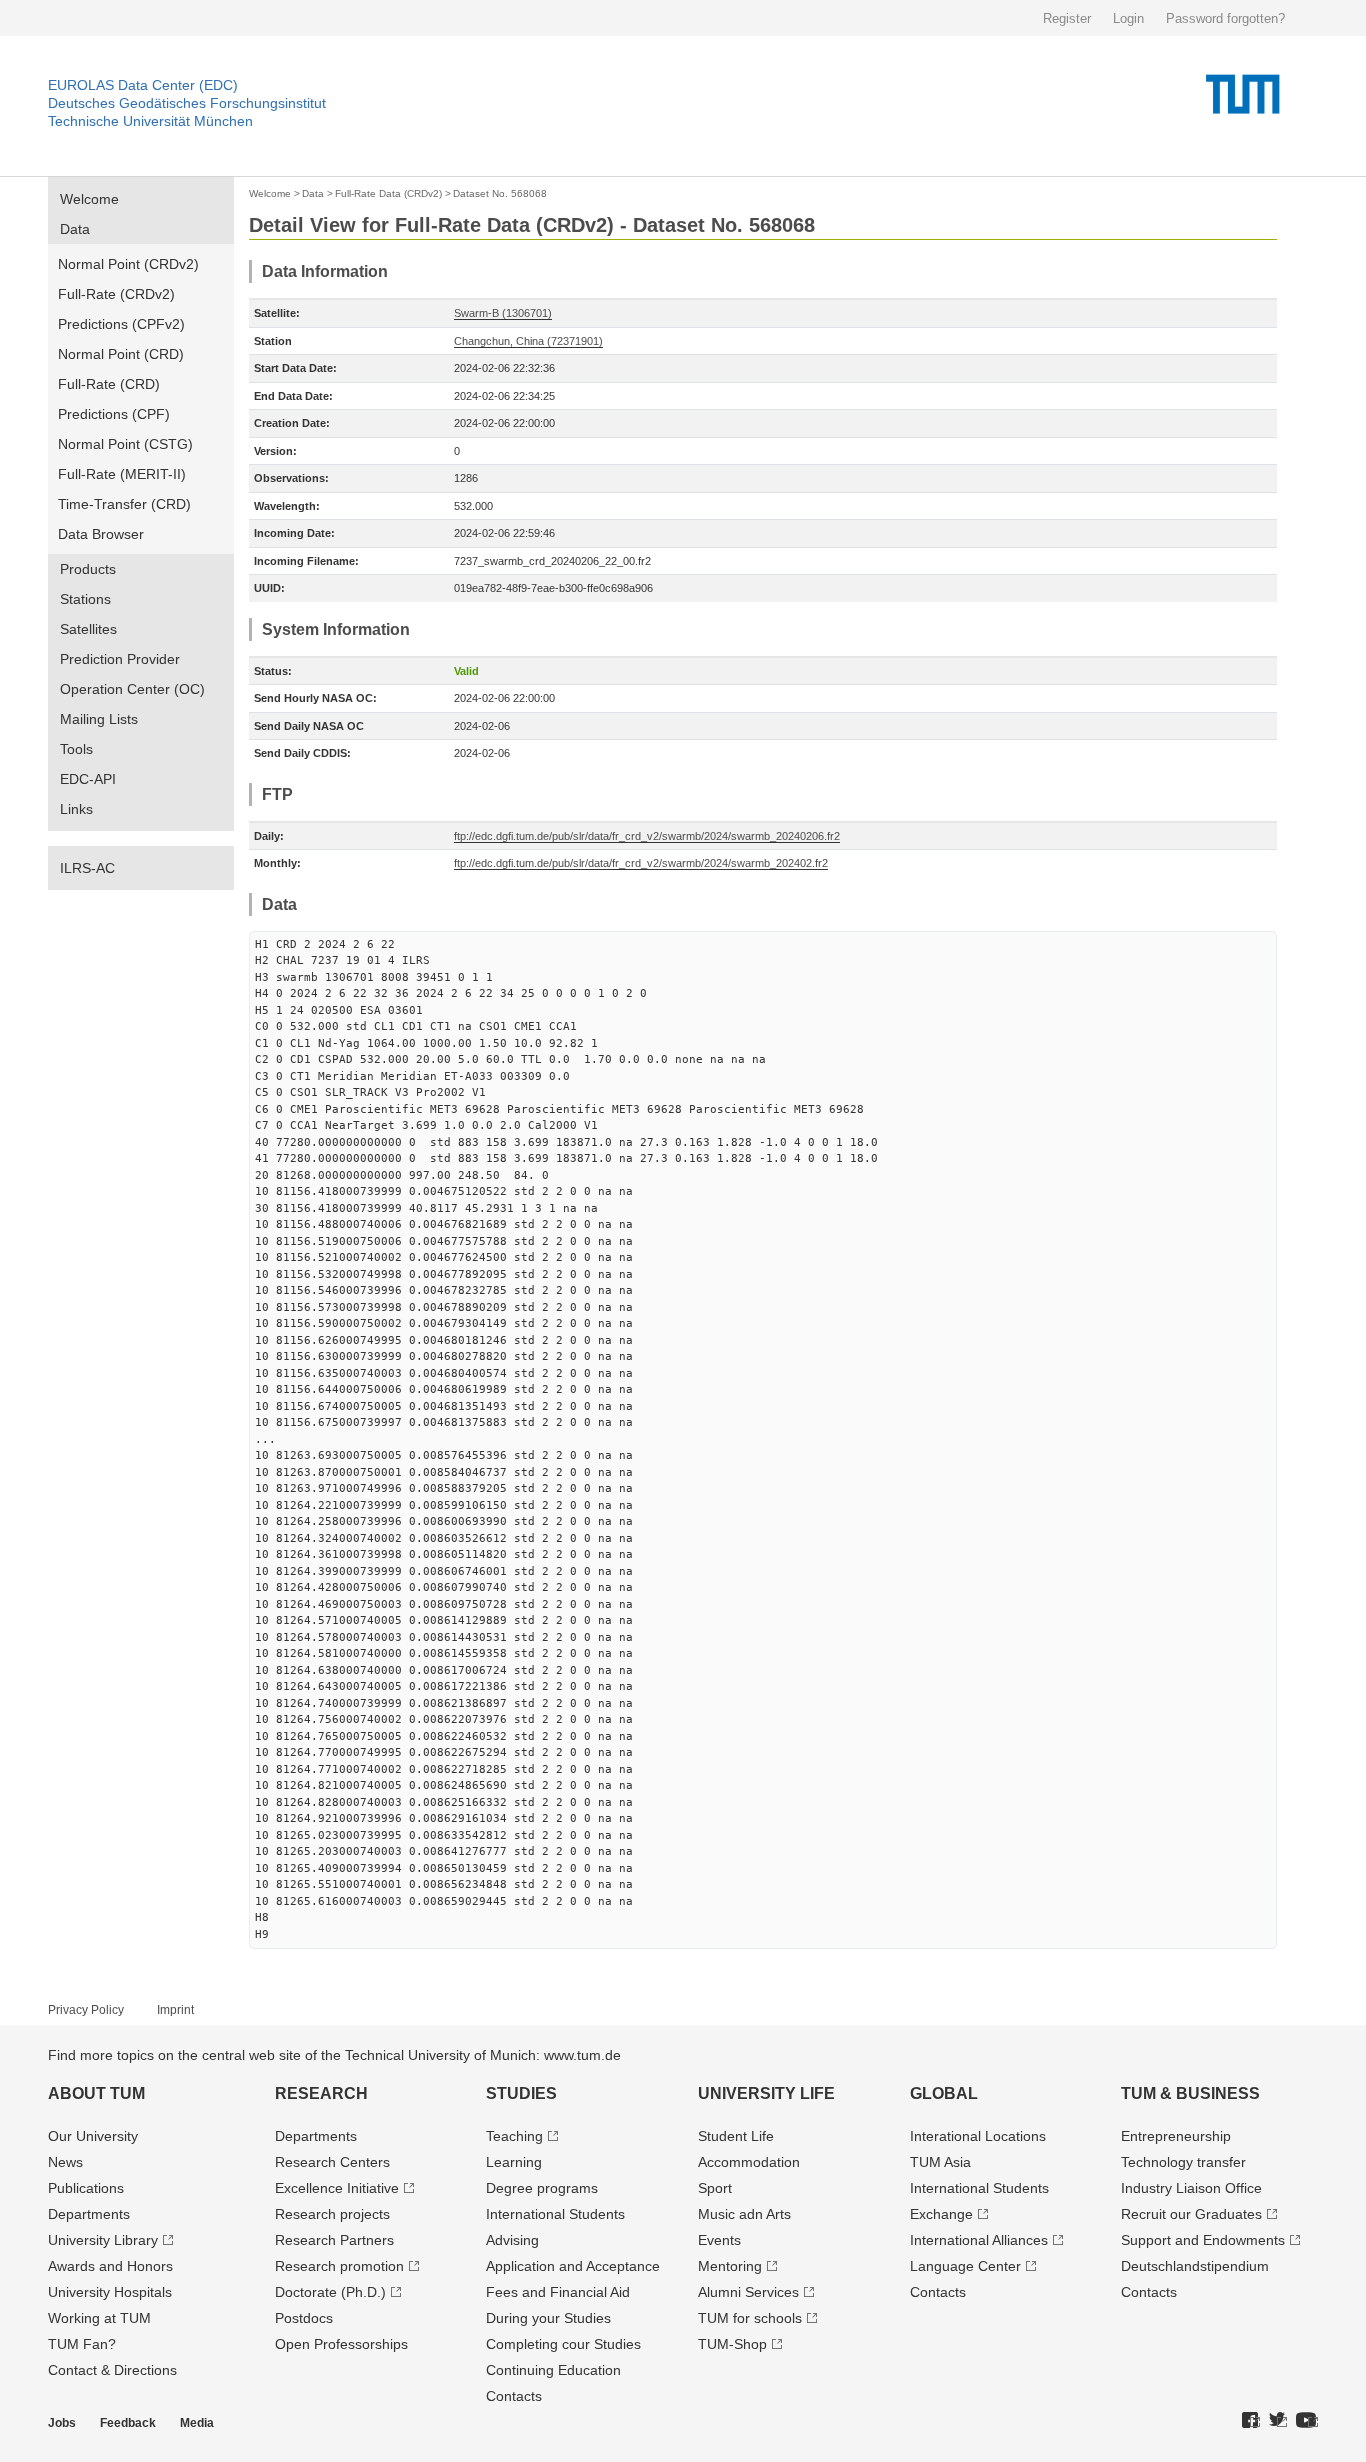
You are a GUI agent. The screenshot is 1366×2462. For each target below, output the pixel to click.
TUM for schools (750, 2318)
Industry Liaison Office (1191, 2188)
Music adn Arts (744, 2214)
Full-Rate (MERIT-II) (122, 474)
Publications (86, 2188)
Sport (715, 2188)
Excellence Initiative (337, 2188)
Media (197, 2423)
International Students (555, 2214)
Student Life (736, 2136)
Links (76, 809)
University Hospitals (110, 2292)
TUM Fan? (82, 2344)
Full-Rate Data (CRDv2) (388, 193)
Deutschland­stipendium (1195, 2266)
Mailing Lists (99, 719)
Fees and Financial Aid (558, 2292)
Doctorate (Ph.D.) (330, 2292)
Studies (521, 2093)
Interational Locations (978, 2136)
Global (944, 2093)
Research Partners (334, 2240)
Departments (89, 2214)
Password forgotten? (1225, 18)
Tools (76, 749)
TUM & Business (1190, 2093)
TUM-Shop (732, 2344)
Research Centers (332, 2162)
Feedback (128, 2423)
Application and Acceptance (573, 2266)
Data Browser (101, 534)
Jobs (62, 2423)
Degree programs (542, 2188)
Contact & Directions (112, 2370)
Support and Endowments (1203, 2240)
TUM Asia (940, 2162)
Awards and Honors (110, 2266)
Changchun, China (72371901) (528, 341)
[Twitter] (1278, 2421)
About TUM (96, 2093)
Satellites (88, 629)
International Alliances (979, 2240)
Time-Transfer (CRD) (124, 504)
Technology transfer (1183, 2162)
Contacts (514, 2396)
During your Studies (548, 2318)
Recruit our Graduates (1191, 2214)
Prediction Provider (120, 659)
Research (321, 2093)
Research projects (332, 2214)
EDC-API (88, 779)
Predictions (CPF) (114, 414)
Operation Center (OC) (132, 689)
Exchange (941, 2214)
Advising (512, 2240)
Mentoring (730, 2266)
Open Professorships (341, 2344)
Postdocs (304, 2318)
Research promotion (339, 2266)
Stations (85, 599)
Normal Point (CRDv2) (128, 264)
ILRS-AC (87, 868)
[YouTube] (1307, 2421)
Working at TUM (99, 2318)
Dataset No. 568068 (500, 193)
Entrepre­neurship (1176, 2136)
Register (1067, 18)
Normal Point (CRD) (121, 354)
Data (75, 229)
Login (1128, 18)
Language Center (965, 2266)
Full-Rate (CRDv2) (116, 294)
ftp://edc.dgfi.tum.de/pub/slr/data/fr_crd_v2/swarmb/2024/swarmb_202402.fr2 (641, 863)
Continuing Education (553, 2370)
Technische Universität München (150, 121)
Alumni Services (748, 2292)
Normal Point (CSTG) (125, 444)
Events (719, 2240)
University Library (103, 2240)
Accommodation (749, 2162)
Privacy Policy (86, 2010)
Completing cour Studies (563, 2344)
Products (88, 569)
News (65, 2162)
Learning (514, 2162)
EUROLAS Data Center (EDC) (143, 85)
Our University (93, 2136)
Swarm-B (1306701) (503, 313)
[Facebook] (1251, 2421)
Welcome (89, 199)
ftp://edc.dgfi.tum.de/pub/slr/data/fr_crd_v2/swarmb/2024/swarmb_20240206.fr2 (647, 836)
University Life (766, 2093)
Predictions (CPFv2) (121, 324)
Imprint (175, 2010)
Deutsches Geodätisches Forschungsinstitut (187, 103)
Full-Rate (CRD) (109, 384)
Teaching (514, 2136)
